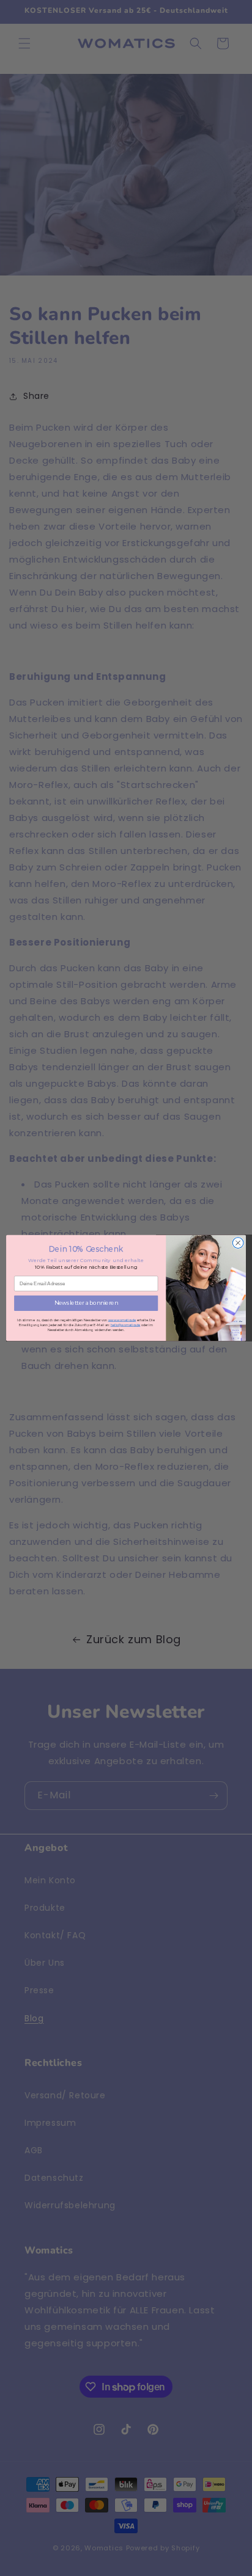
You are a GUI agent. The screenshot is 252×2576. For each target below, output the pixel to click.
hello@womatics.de (126, 1325)
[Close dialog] (238, 1243)
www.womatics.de (122, 1320)
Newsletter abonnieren (86, 1303)
